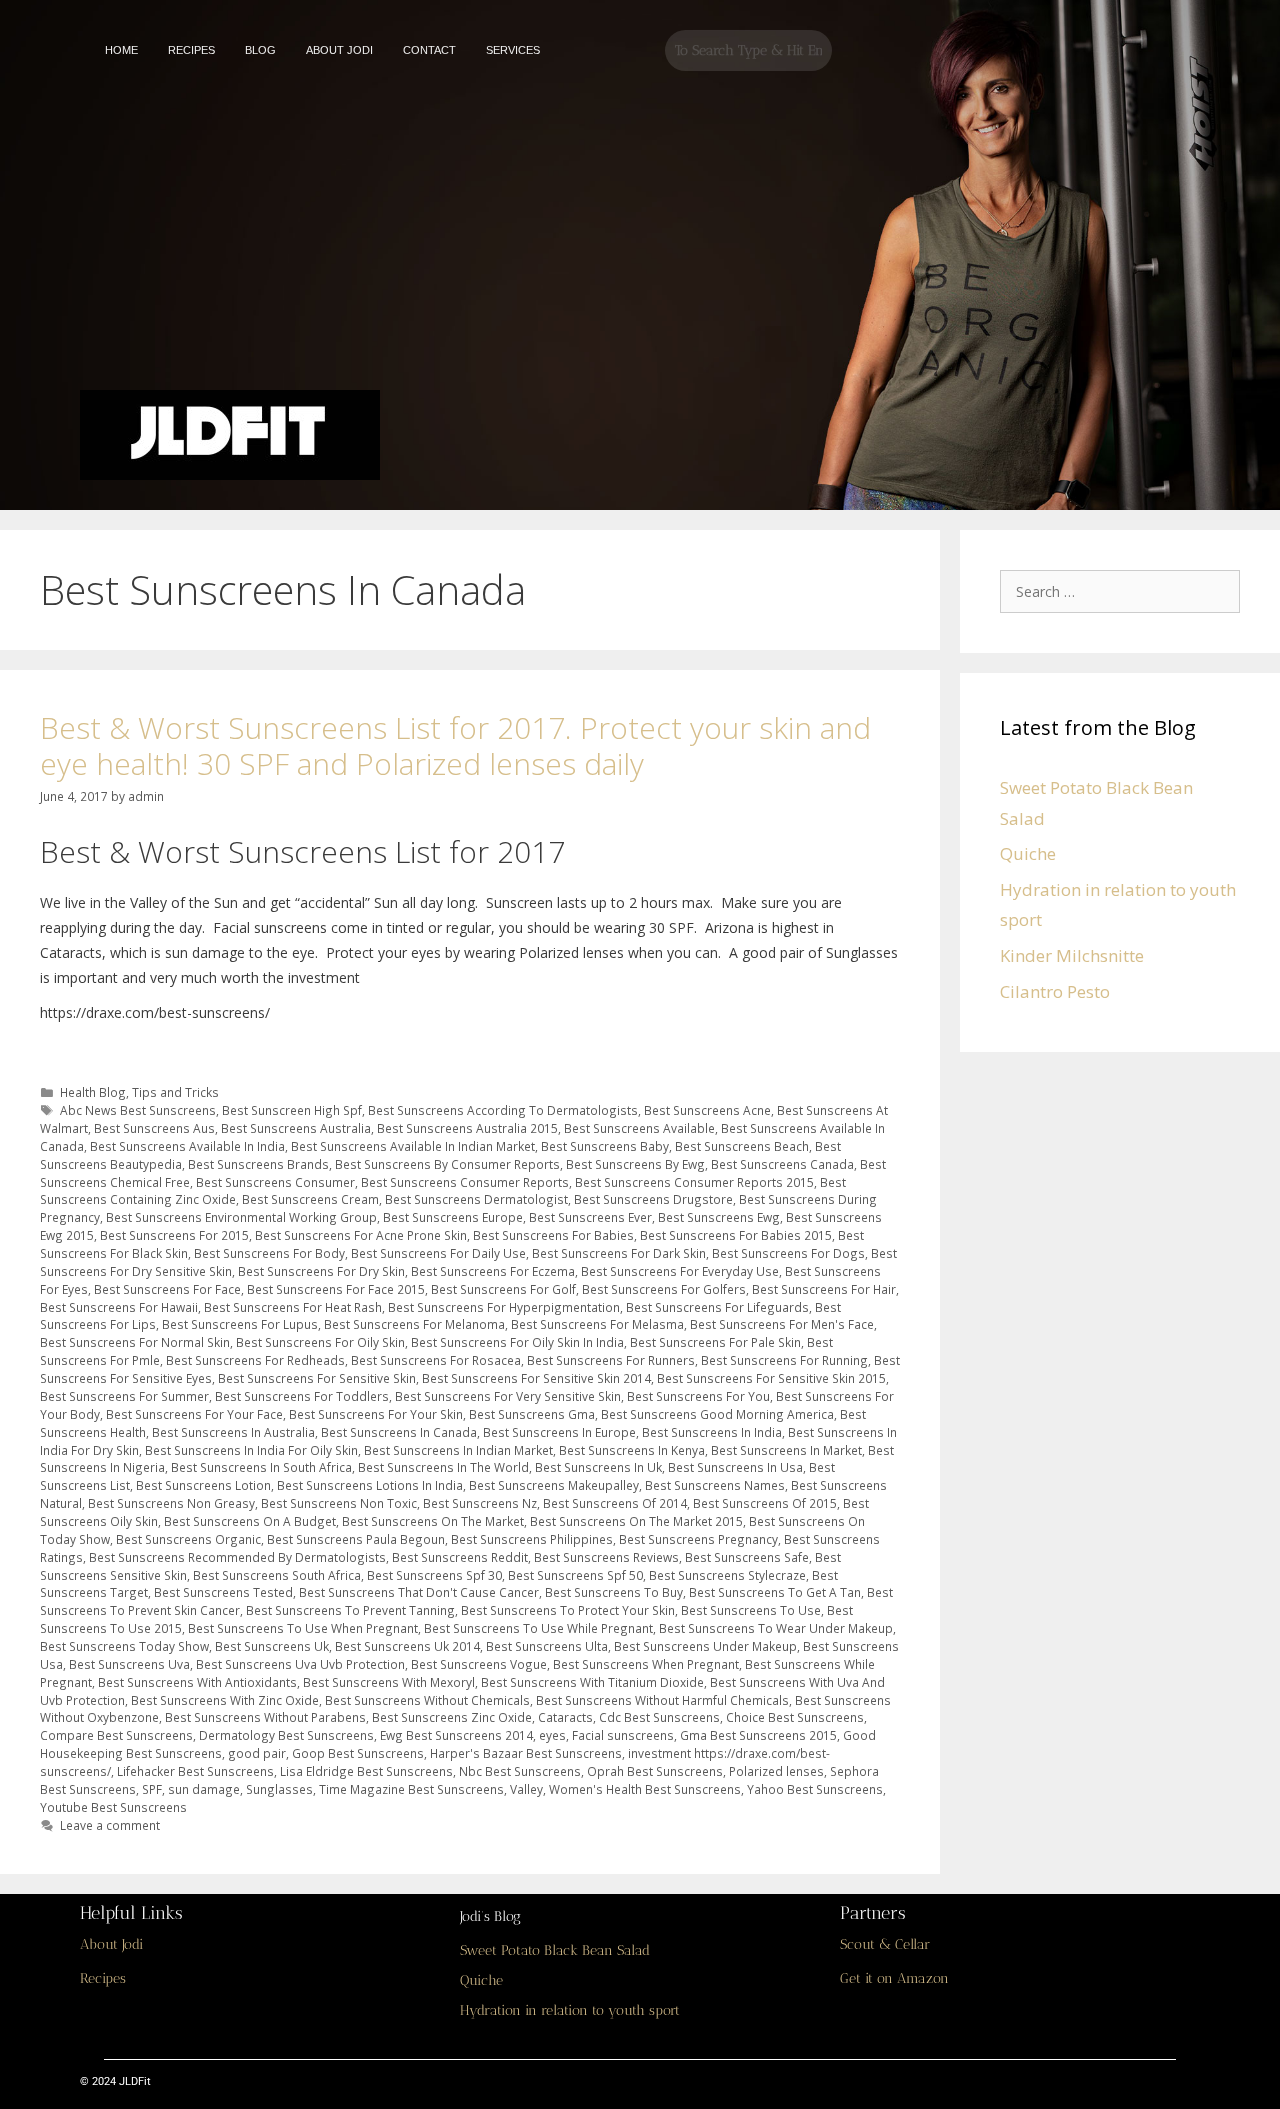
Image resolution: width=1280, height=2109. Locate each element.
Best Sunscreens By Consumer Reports (447, 1164)
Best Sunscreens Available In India (187, 1146)
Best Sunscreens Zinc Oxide (452, 1717)
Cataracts (565, 1717)
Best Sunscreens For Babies (553, 1235)
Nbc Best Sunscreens (520, 1771)
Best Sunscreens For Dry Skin (321, 1271)
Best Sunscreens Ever (590, 1217)
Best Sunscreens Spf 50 (575, 1575)
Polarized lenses (776, 1771)
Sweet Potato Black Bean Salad (555, 1950)
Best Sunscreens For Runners (611, 1360)
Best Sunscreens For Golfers (664, 1289)
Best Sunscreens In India (712, 1432)
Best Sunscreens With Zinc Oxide (225, 1700)
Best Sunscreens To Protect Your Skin (568, 1610)
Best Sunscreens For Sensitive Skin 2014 (536, 1378)
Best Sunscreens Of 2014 (615, 1503)
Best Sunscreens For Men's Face (782, 1324)
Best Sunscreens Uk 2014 (407, 1646)
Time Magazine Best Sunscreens (411, 1789)
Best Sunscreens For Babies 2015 (736, 1235)
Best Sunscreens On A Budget (250, 1521)
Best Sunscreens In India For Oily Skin (251, 1450)
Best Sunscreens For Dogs (788, 1253)
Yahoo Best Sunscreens (815, 1789)
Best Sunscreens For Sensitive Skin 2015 (771, 1378)
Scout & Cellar (885, 1944)
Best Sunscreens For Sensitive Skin (317, 1378)
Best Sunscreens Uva (129, 1664)
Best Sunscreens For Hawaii (119, 1307)
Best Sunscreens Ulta (547, 1646)
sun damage (204, 1789)
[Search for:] (1125, 590)
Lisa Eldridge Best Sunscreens (366, 1771)
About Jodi (111, 1944)
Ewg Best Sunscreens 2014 (456, 1735)
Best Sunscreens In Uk (598, 1467)
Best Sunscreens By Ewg (635, 1164)
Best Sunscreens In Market (786, 1450)
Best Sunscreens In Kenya (632, 1450)
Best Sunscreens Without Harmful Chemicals (662, 1700)
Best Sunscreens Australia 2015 (467, 1128)
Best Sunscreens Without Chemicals (427, 1700)
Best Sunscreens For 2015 (174, 1235)
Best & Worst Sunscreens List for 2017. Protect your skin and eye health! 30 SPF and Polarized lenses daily (455, 745)
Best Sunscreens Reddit (460, 1557)
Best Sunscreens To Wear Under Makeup (776, 1628)
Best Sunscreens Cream (310, 1199)
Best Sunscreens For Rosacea (436, 1360)
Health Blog (93, 1092)
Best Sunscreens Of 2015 (765, 1503)
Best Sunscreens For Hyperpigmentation (504, 1307)
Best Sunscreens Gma (532, 1414)
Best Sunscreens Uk (272, 1646)
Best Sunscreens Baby (605, 1146)
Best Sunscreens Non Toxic (339, 1503)
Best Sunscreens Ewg (719, 1217)
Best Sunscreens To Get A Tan (775, 1592)
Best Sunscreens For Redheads (255, 1360)
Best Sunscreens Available (639, 1128)
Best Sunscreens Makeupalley (554, 1485)
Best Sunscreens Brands (258, 1164)
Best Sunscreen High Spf (292, 1110)
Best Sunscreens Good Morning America (717, 1414)
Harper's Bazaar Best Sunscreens (526, 1753)
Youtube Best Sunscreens (113, 1807)
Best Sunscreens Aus (154, 1128)
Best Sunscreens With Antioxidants (197, 1682)
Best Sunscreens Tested (223, 1592)
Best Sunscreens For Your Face (194, 1414)
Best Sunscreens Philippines (532, 1539)
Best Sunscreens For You (698, 1396)
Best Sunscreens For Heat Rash (293, 1307)
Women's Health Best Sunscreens (645, 1789)
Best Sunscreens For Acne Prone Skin (361, 1235)
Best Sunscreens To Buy (614, 1592)
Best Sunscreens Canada (782, 1164)
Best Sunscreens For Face (167, 1289)
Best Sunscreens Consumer (275, 1182)
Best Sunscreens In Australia (233, 1432)
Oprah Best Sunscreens (655, 1771)
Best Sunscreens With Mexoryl (389, 1682)
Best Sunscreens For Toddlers (302, 1396)
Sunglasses (279, 1789)
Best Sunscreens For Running (784, 1360)
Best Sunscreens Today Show (124, 1646)
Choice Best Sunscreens (795, 1717)
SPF (152, 1789)
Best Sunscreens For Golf (503, 1289)
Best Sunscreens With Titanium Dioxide (592, 1682)
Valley (526, 1789)
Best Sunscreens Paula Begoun (356, 1539)
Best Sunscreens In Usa (735, 1467)
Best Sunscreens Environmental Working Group (241, 1217)
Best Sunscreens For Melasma (597, 1324)
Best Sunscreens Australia (296, 1128)
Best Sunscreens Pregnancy (698, 1539)
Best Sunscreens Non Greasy (171, 1503)
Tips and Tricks (175, 1092)
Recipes (103, 1978)
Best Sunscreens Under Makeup (705, 1646)
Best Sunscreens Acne (707, 1110)
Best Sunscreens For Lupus (240, 1324)
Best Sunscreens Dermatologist (476, 1199)
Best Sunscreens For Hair (824, 1289)
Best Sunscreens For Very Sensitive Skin (508, 1396)
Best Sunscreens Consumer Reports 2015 (694, 1182)
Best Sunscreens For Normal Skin (135, 1342)
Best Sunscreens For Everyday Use (680, 1271)
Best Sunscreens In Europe (559, 1432)
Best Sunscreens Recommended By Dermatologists (237, 1557)
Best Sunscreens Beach (742, 1146)
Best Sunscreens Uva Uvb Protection (300, 1664)
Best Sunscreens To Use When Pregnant (303, 1628)
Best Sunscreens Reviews (606, 1557)
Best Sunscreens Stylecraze (727, 1575)
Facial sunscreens (623, 1735)
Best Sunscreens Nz (480, 1503)
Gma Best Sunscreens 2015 (758, 1735)
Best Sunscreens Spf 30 (434, 1575)
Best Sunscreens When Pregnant (646, 1664)
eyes (552, 1735)
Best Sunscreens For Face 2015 (336, 1289)
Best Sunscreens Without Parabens (265, 1717)
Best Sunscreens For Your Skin (376, 1414)
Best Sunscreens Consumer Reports (465, 1182)
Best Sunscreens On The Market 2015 (636, 1521)
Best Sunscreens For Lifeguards (717, 1307)
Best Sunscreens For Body (269, 1253)
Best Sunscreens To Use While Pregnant (538, 1628)
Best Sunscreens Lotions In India (370, 1485)
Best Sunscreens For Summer (124, 1396)
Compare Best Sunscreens (116, 1735)
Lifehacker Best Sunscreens (195, 1771)
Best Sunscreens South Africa (277, 1575)
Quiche (1028, 853)
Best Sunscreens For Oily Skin (320, 1342)
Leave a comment (110, 1825)
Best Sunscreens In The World (443, 1467)
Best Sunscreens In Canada (399, 1432)
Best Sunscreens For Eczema (493, 1271)
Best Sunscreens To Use (751, 1610)
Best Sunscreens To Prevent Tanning (350, 1610)
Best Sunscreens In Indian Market (458, 1450)
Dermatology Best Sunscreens (286, 1735)
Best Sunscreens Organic (188, 1539)
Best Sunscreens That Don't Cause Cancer (419, 1592)
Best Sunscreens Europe (453, 1217)
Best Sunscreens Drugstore (653, 1199)
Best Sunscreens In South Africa (261, 1467)
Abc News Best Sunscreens (138, 1110)
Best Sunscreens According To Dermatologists (503, 1110)
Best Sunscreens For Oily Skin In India (517, 1342)
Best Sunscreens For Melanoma (414, 1324)
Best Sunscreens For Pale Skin (715, 1342)
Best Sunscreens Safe (747, 1557)
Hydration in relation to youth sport (570, 2010)
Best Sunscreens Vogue (479, 1664)
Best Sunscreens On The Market (433, 1521)
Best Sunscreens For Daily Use (438, 1253)
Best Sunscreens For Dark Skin (619, 1253)
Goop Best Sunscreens (358, 1753)
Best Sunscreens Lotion (203, 1485)
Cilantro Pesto (1055, 991)
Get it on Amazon (894, 1978)
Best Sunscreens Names (715, 1485)
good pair (257, 1753)
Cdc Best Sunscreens (659, 1717)
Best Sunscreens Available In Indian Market (413, 1146)
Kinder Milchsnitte (1072, 955)
